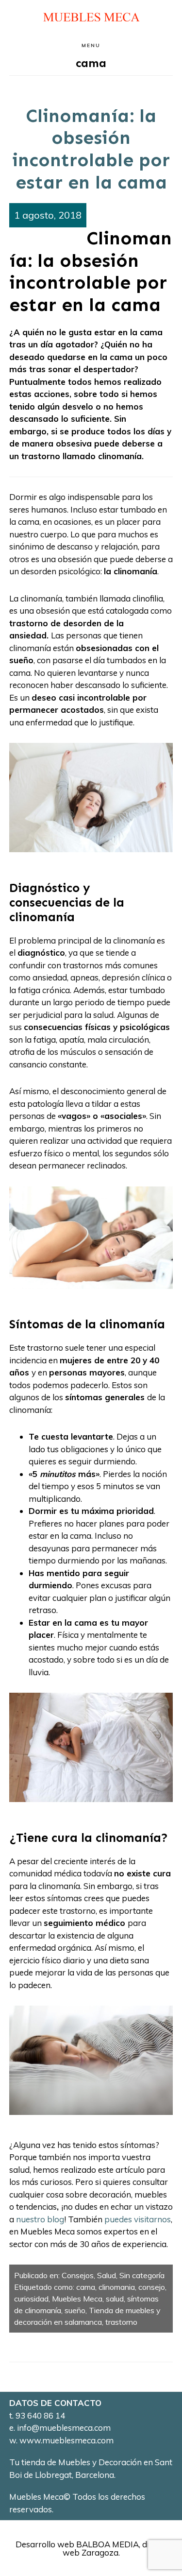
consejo (152, 2287)
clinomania (117, 2287)
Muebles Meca (77, 2299)
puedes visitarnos (138, 2219)
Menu (91, 45)
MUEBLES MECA (91, 17)
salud (115, 2299)
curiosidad (31, 2299)
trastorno (121, 2322)
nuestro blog (40, 2219)
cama (86, 2287)
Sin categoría (142, 2275)
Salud (107, 2275)
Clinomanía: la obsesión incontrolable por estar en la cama (91, 149)
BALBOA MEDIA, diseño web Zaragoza (115, 2548)
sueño (75, 2310)
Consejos (78, 2275)
